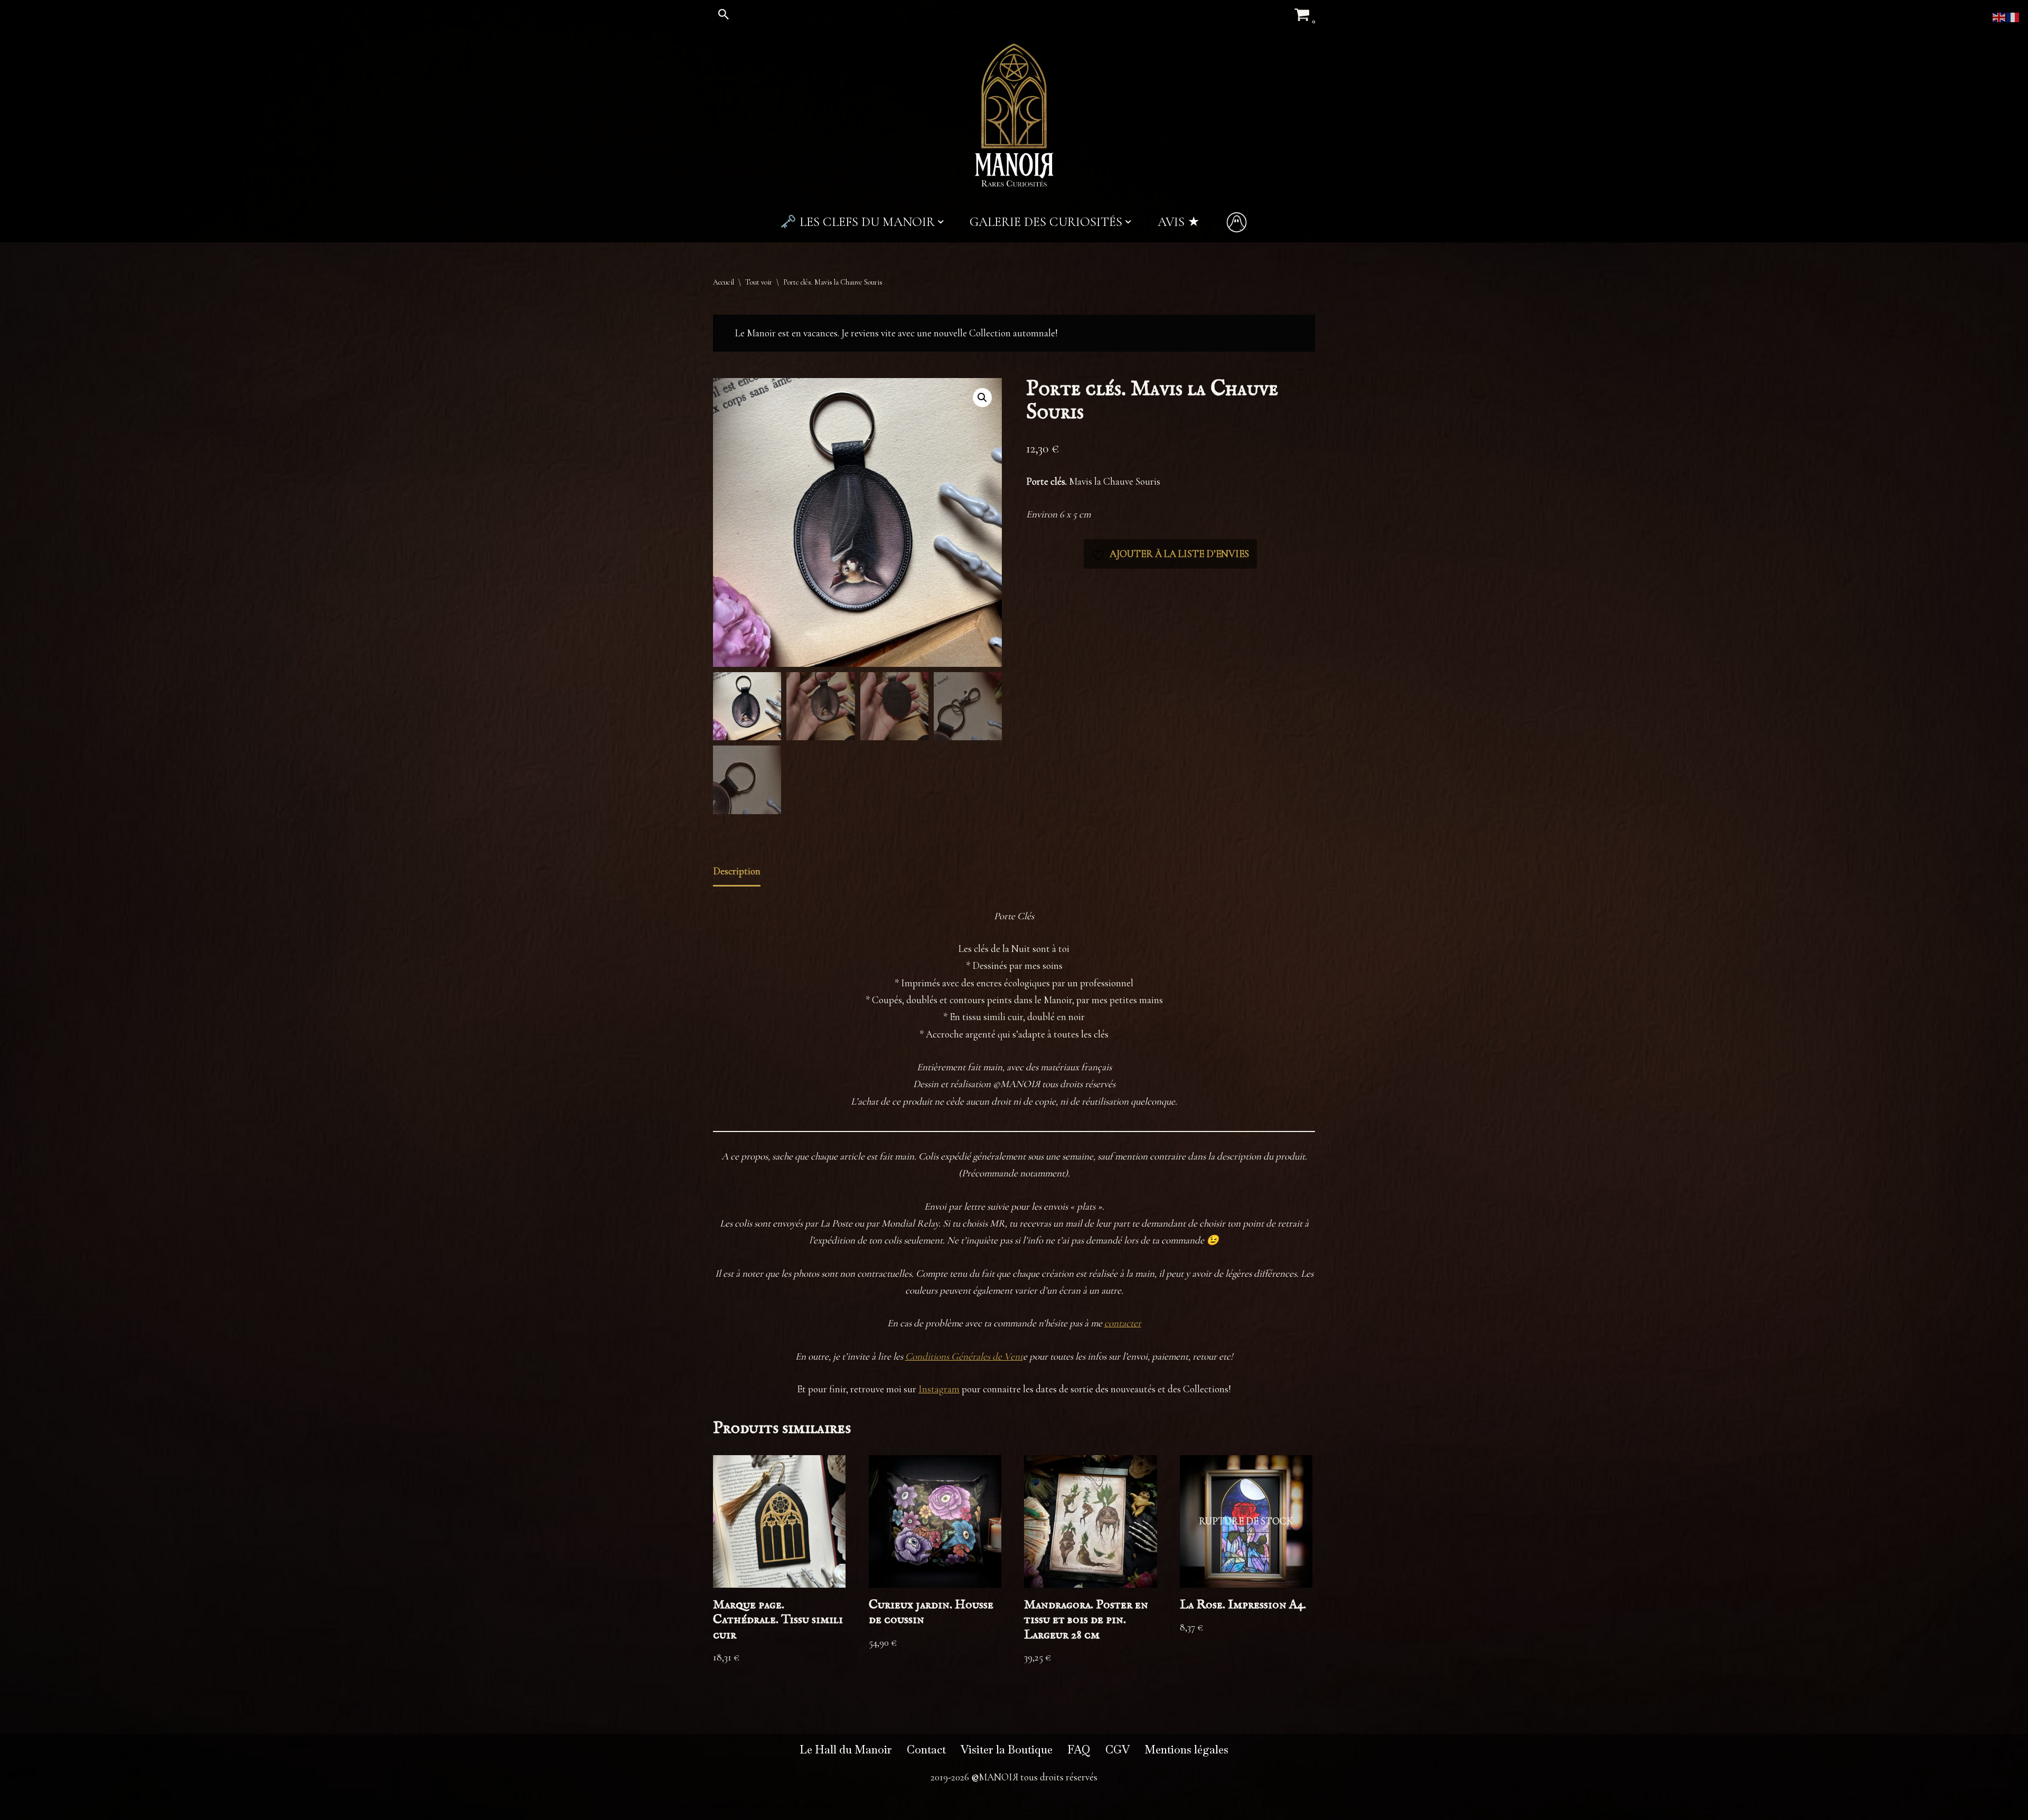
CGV (1118, 1750)
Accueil (724, 282)
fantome (1251, 615)
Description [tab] (737, 871)
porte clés (1115, 633)
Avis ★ (1179, 222)
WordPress (814, 1805)
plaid (1086, 633)
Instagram (939, 1389)
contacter (1123, 1323)
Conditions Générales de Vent (964, 1356)
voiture (1178, 633)
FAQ (1079, 1750)
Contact (926, 1750)
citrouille (1147, 615)
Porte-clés (1084, 588)
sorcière (1149, 633)
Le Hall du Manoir (846, 1750)
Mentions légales (1186, 1750)
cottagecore (1214, 615)
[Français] (2013, 16)
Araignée (1081, 615)
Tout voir (759, 282)
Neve (723, 1805)
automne (1114, 615)
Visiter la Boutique (1007, 1750)
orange (1063, 633)
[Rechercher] (724, 14)
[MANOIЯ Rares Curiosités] (1014, 115)
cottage (1178, 615)
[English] (1999, 16)
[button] (941, 222)
